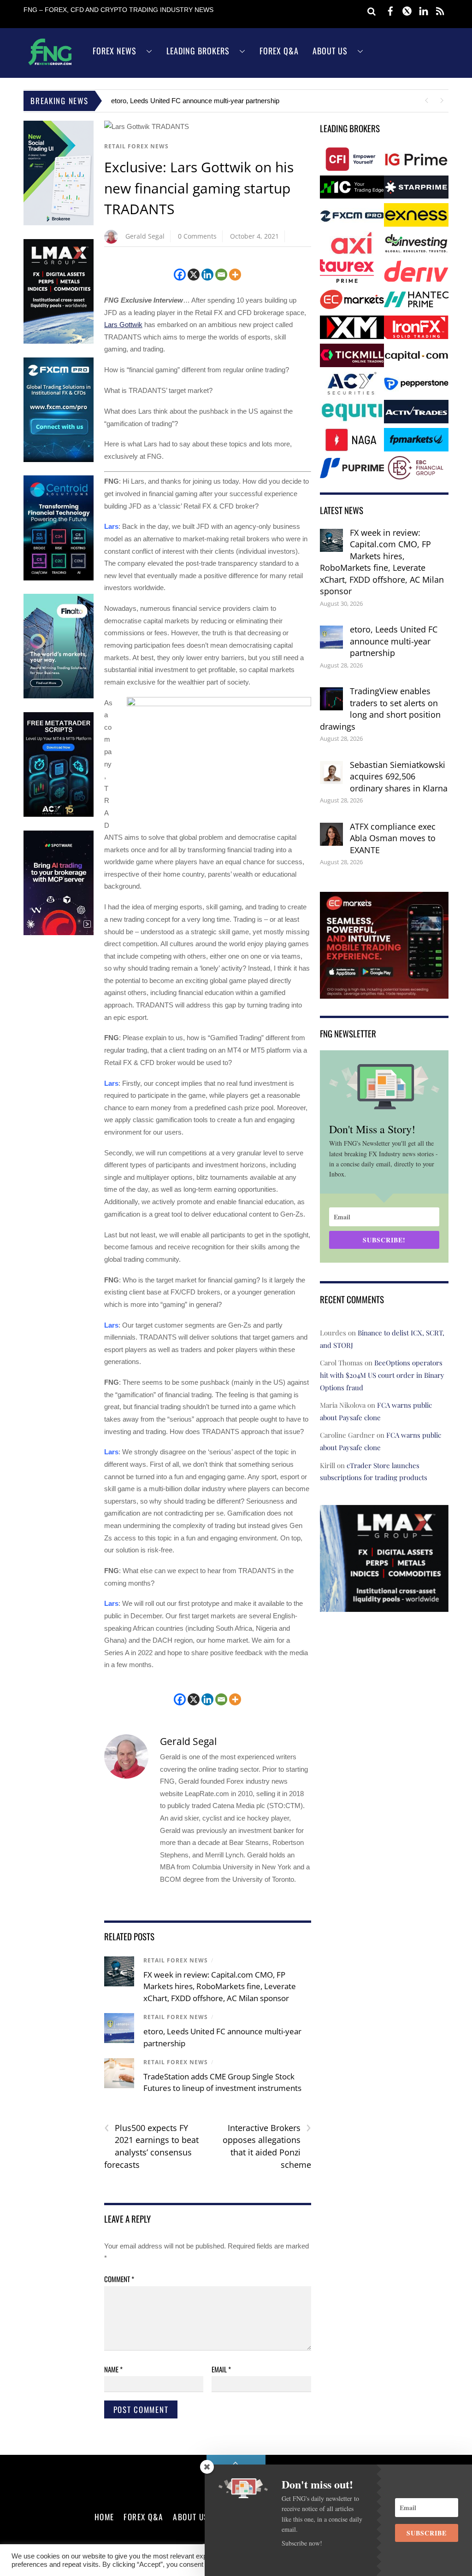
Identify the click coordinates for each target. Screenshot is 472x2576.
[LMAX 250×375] (58, 342)
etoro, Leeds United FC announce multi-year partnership (195, 101)
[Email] (221, 275)
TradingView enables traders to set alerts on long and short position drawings (380, 709)
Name (113, 2369)
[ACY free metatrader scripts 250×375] (58, 815)
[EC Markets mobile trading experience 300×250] (384, 992)
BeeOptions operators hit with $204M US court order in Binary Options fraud (382, 1375)
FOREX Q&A (144, 2517)
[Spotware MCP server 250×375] (58, 933)
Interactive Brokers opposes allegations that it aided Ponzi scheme (267, 2146)
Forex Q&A (279, 51)
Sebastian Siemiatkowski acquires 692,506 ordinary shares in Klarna (399, 776)
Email (221, 2369)
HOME (104, 2517)
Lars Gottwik (123, 325)
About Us (330, 51)
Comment (119, 2279)
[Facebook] (180, 275)
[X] (194, 275)
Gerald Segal (145, 236)
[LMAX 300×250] (384, 1606)
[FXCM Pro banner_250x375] (58, 460)
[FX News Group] (50, 65)
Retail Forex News (136, 146)
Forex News (115, 51)
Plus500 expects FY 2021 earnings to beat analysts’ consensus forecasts (151, 2146)
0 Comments (197, 236)
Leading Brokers (198, 51)
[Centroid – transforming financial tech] (58, 578)
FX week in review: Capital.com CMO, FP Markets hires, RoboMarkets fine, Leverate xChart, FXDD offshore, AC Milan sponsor (220, 1986)
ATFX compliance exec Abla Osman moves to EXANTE (393, 838)
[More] (235, 275)
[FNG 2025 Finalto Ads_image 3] (58, 696)
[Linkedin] (207, 275)
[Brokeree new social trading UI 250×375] (58, 223)
